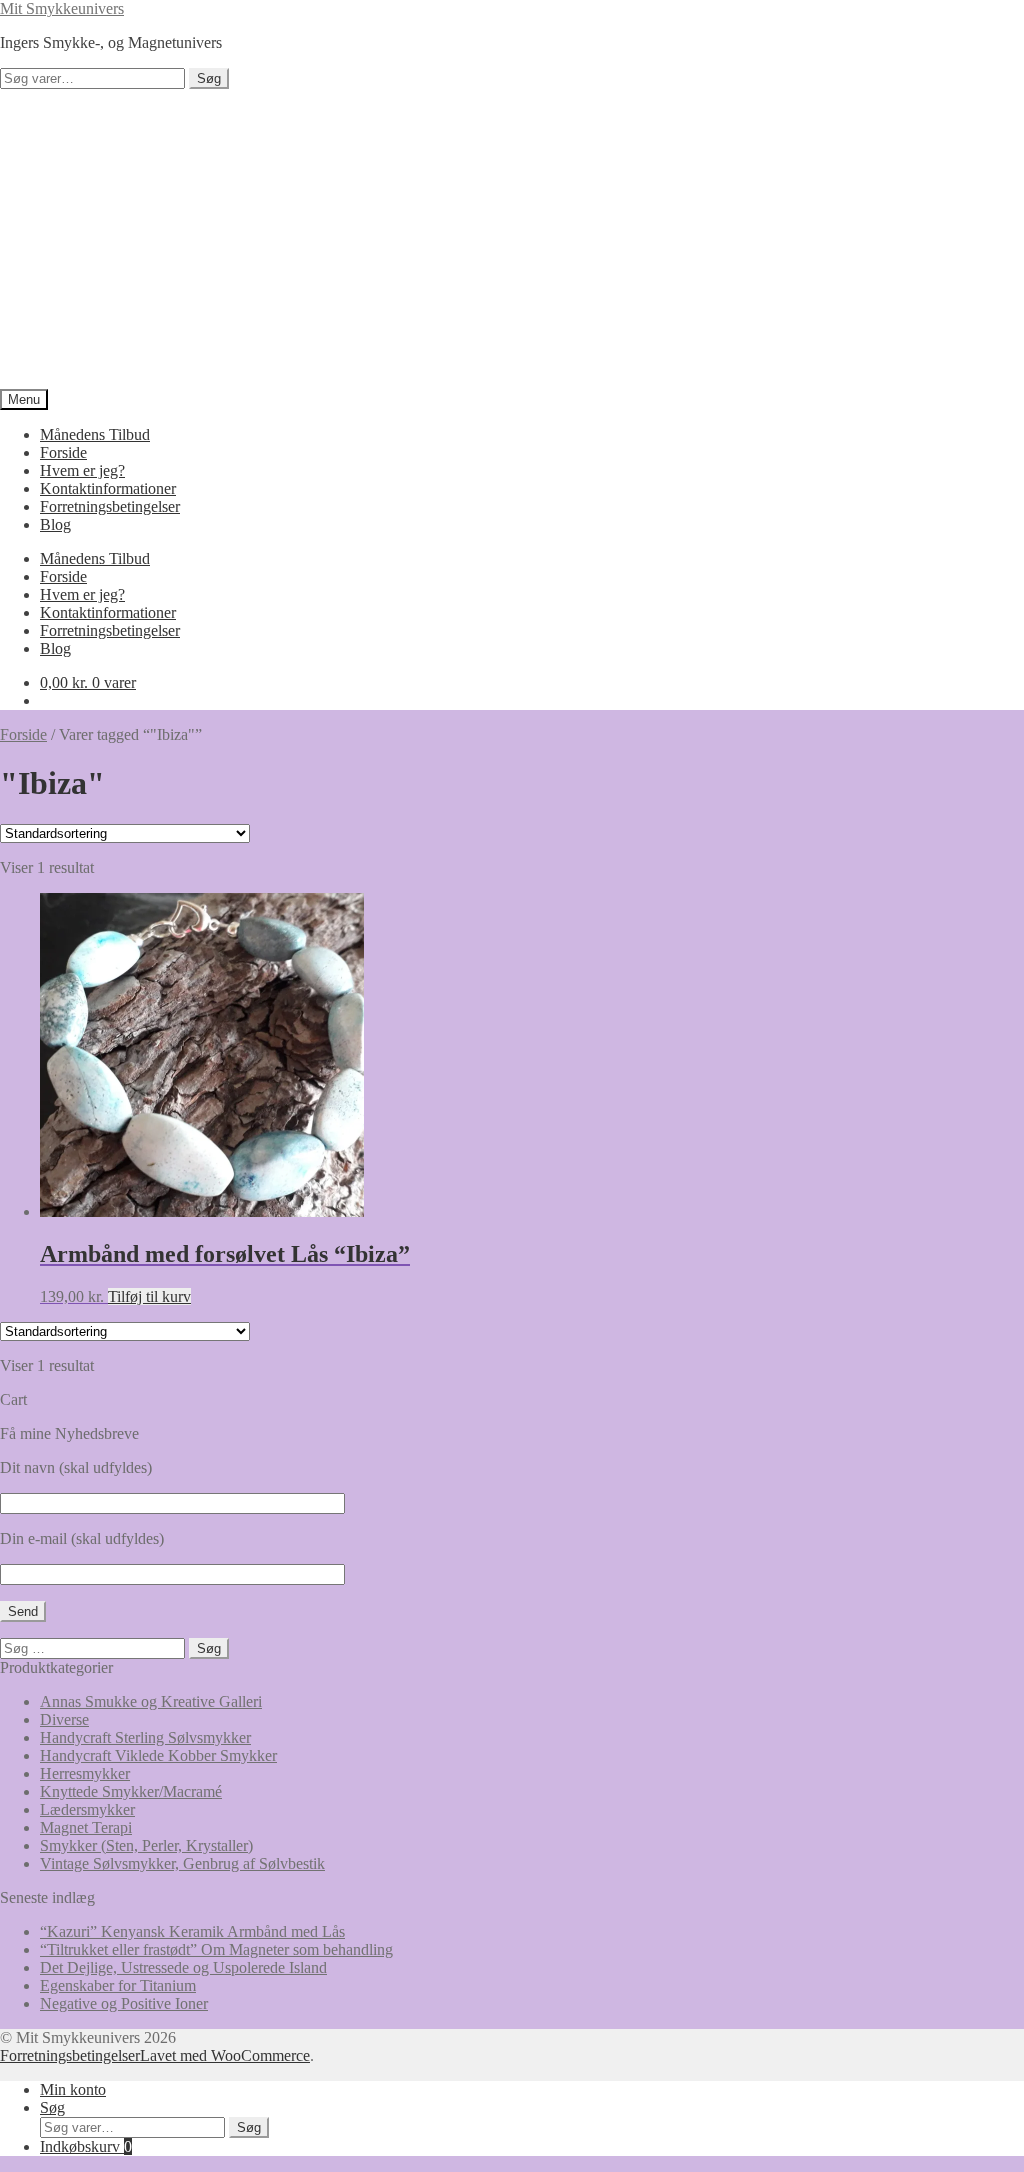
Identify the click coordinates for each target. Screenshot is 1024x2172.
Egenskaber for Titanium (118, 1985)
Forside (63, 452)
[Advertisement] (512, 239)
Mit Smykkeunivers (62, 8)
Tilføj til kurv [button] (149, 1296)
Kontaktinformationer (108, 488)
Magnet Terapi (86, 1827)
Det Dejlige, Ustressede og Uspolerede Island (183, 1967)
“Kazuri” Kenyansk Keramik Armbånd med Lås (192, 1931)
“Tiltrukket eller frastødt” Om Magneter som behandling (216, 1949)
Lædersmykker (87, 1809)
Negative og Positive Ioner (124, 2003)
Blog (55, 524)
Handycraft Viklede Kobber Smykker (158, 1755)
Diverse (64, 1719)
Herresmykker (85, 1773)
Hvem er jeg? (82, 470)
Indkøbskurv (86, 2146)
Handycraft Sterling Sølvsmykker (145, 1737)
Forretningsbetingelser (110, 506)
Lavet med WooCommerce (225, 2055)
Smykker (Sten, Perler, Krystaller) (146, 1845)
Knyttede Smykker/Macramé (131, 1791)
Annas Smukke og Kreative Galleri (151, 1701)
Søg (209, 78)
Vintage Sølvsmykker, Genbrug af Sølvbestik (182, 1863)
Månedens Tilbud (95, 434)
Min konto (73, 2089)
